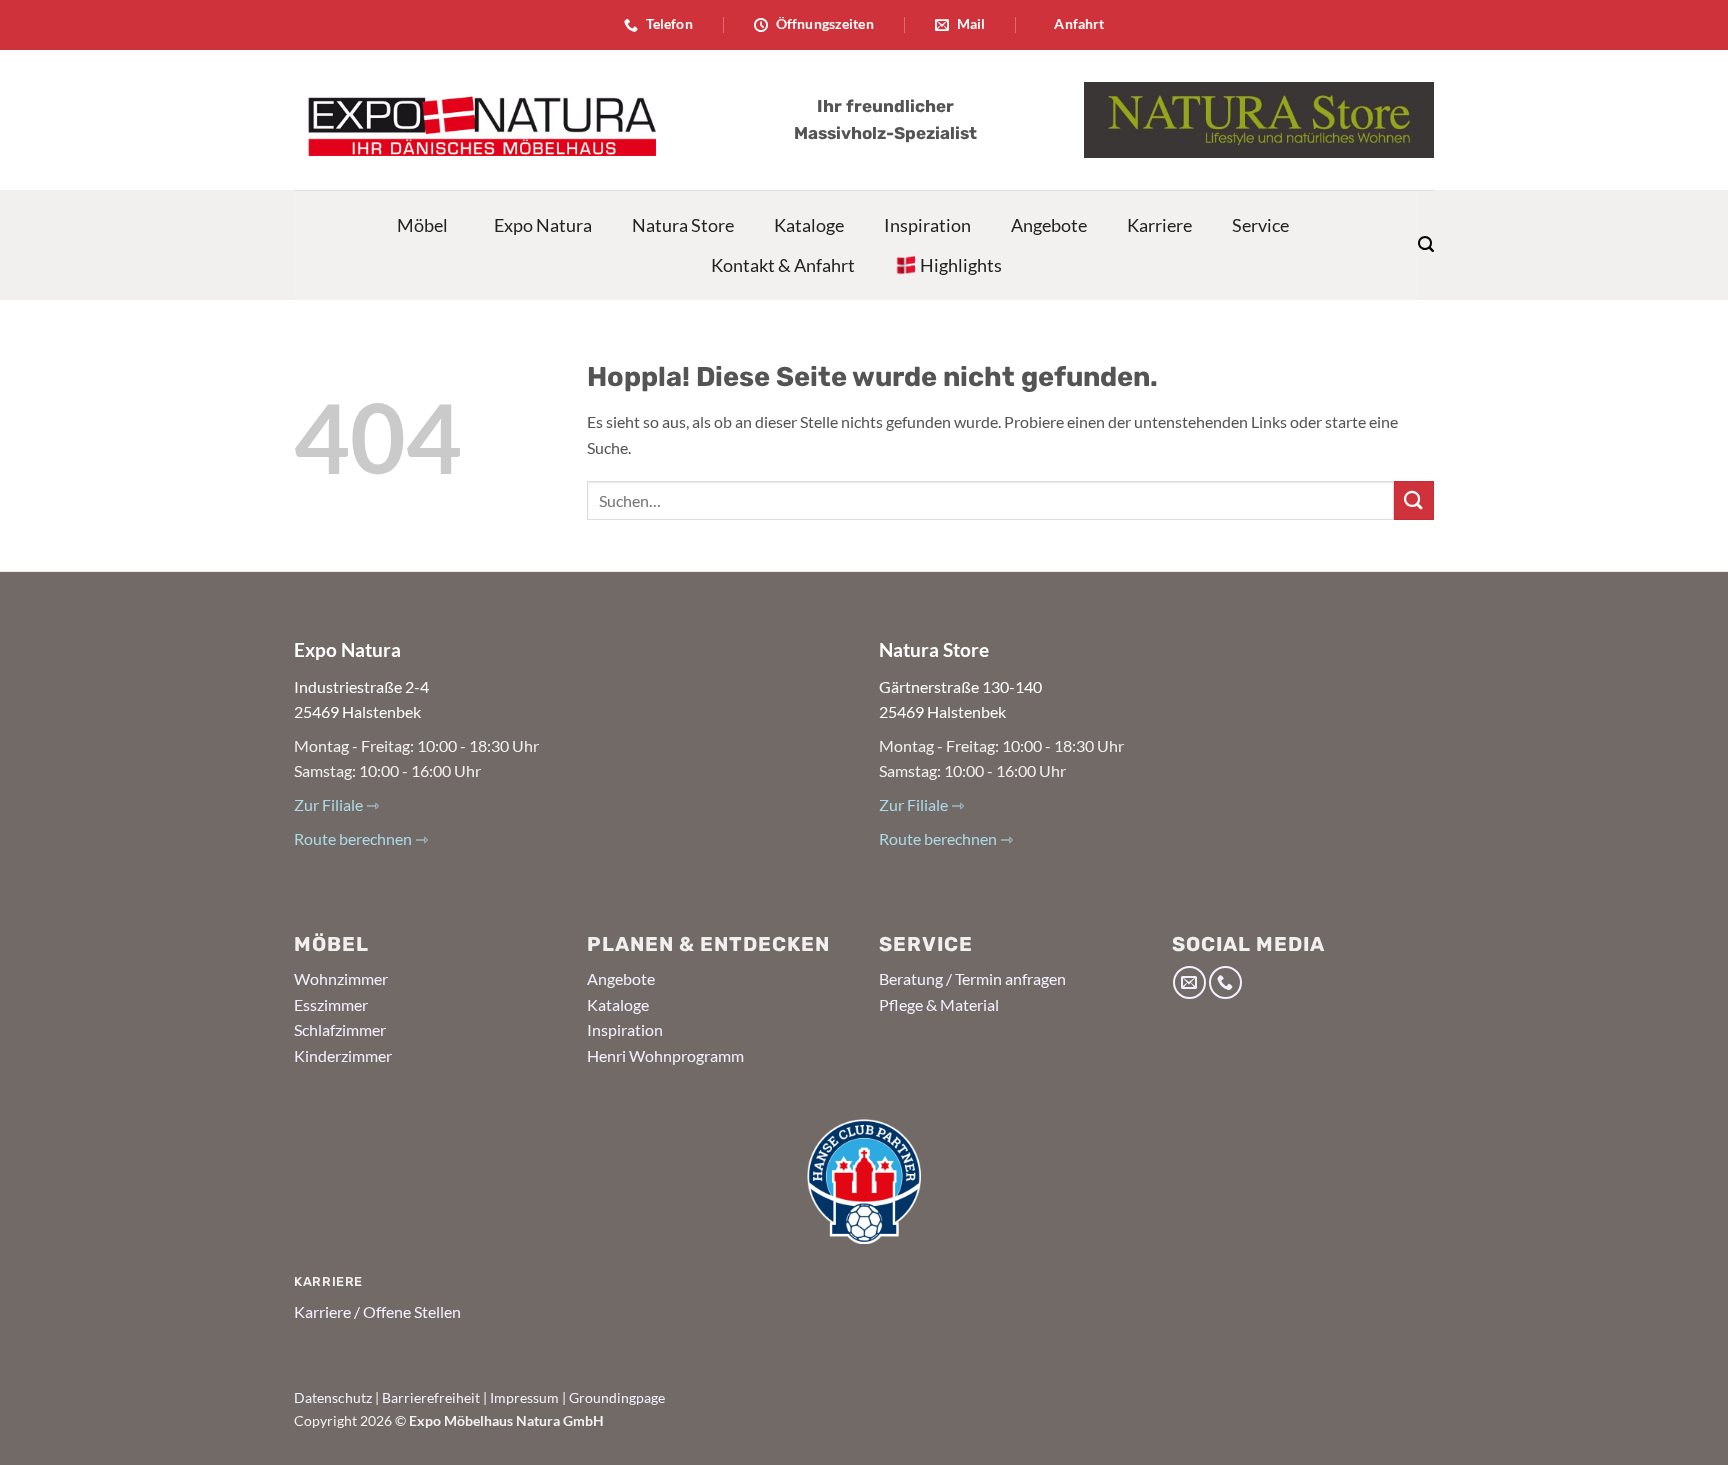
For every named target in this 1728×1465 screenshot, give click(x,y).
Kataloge (809, 225)
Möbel (422, 225)
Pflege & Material (939, 1004)
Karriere (1159, 225)
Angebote (1049, 225)
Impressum (524, 1397)
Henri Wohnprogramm (665, 1055)
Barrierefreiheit (431, 1397)
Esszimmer (331, 1004)
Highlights (961, 265)
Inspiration (927, 225)
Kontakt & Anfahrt (783, 265)
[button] (1426, 244)
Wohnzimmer (341, 978)
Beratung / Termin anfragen (972, 978)
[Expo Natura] (475, 120)
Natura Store (683, 225)
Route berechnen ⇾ (361, 838)
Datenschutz (333, 1397)
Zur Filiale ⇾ (336, 804)
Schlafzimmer (340, 1029)
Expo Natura (543, 225)
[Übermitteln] (1414, 500)
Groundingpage (617, 1397)
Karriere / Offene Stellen (377, 1311)
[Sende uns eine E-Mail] (1189, 982)
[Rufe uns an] (1225, 982)
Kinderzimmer (343, 1055)
